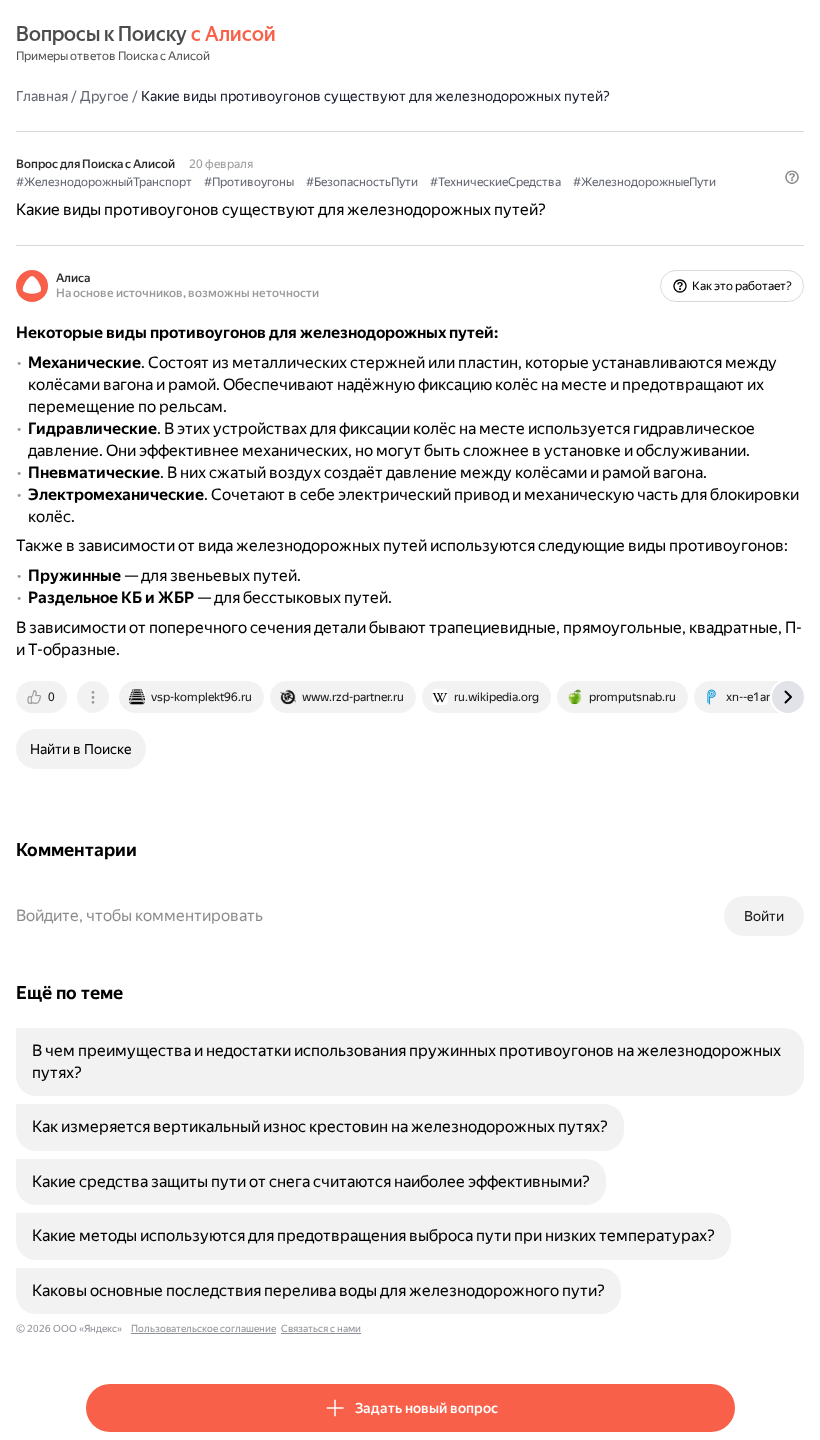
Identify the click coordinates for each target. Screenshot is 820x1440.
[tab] (43, 697)
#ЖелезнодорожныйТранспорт (104, 182)
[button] (792, 177)
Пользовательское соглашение (203, 1328)
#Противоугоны (249, 182)
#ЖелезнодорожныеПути (644, 182)
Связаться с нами (321, 1328)
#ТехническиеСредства (495, 182)
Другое (104, 96)
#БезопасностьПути (362, 182)
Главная (42, 96)
